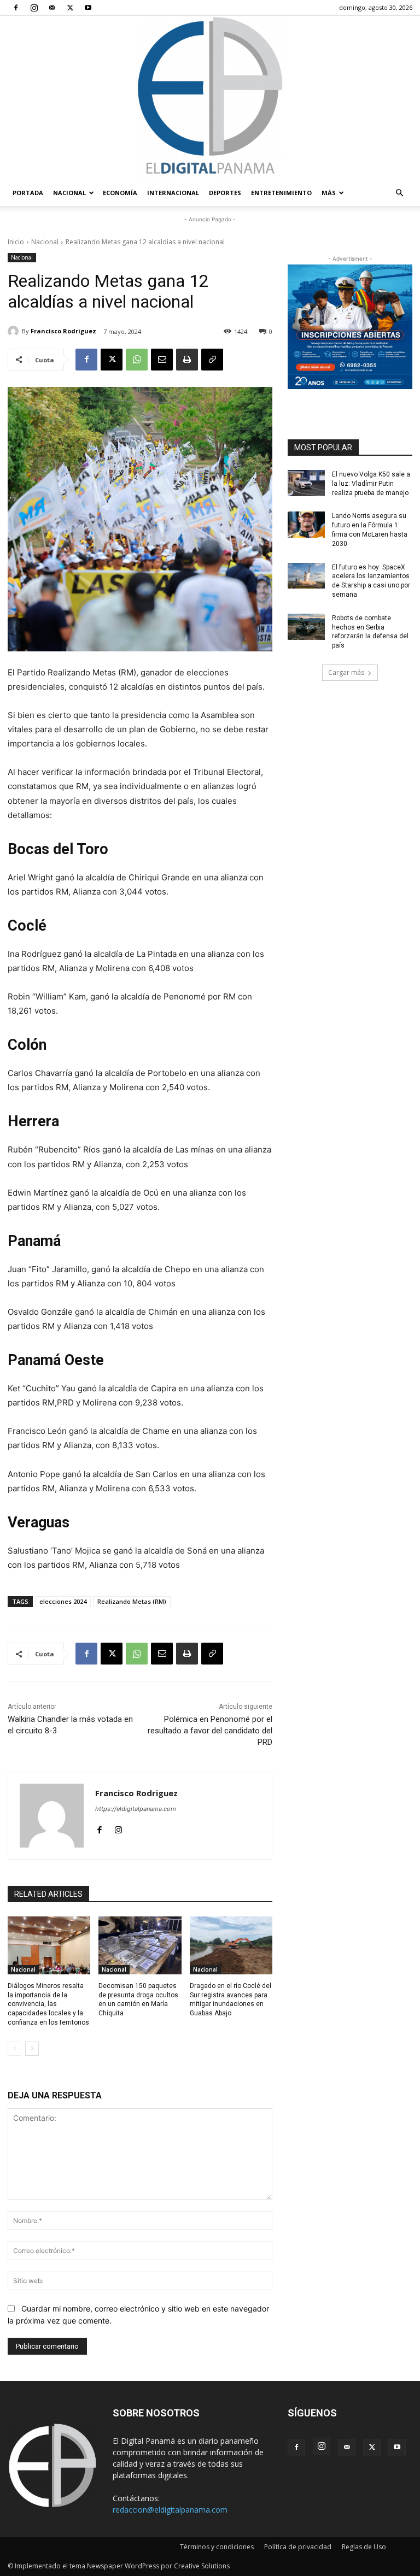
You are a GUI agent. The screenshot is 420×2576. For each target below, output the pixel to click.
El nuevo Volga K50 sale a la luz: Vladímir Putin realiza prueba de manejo (371, 484)
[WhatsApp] (137, 360)
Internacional (173, 193)
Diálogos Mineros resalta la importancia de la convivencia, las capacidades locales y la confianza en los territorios (48, 2004)
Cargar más (346, 672)
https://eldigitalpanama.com (136, 1809)
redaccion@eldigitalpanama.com (170, 2510)
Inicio (16, 242)
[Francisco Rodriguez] (15, 331)
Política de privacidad (298, 2547)
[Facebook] (16, 8)
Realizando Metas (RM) (132, 1601)
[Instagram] (34, 8)
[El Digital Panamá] (210, 98)
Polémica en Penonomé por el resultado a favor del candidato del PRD (210, 1731)
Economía (120, 193)
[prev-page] (14, 2049)
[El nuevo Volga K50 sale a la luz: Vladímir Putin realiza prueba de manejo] (306, 483)
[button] (399, 193)
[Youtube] (88, 8)
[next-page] (32, 2049)
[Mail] (52, 8)
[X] (70, 8)
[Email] (162, 360)
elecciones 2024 (63, 1601)
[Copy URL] (212, 360)
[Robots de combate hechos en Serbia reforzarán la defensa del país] (306, 627)
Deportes (225, 193)
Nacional (69, 193)
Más (329, 193)
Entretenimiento (281, 193)
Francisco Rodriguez (63, 331)
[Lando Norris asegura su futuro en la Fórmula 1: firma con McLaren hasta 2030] (306, 525)
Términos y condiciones (217, 2547)
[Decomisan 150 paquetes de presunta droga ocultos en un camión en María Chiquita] (140, 1945)
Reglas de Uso (364, 2547)
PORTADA (28, 193)
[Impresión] (187, 360)
